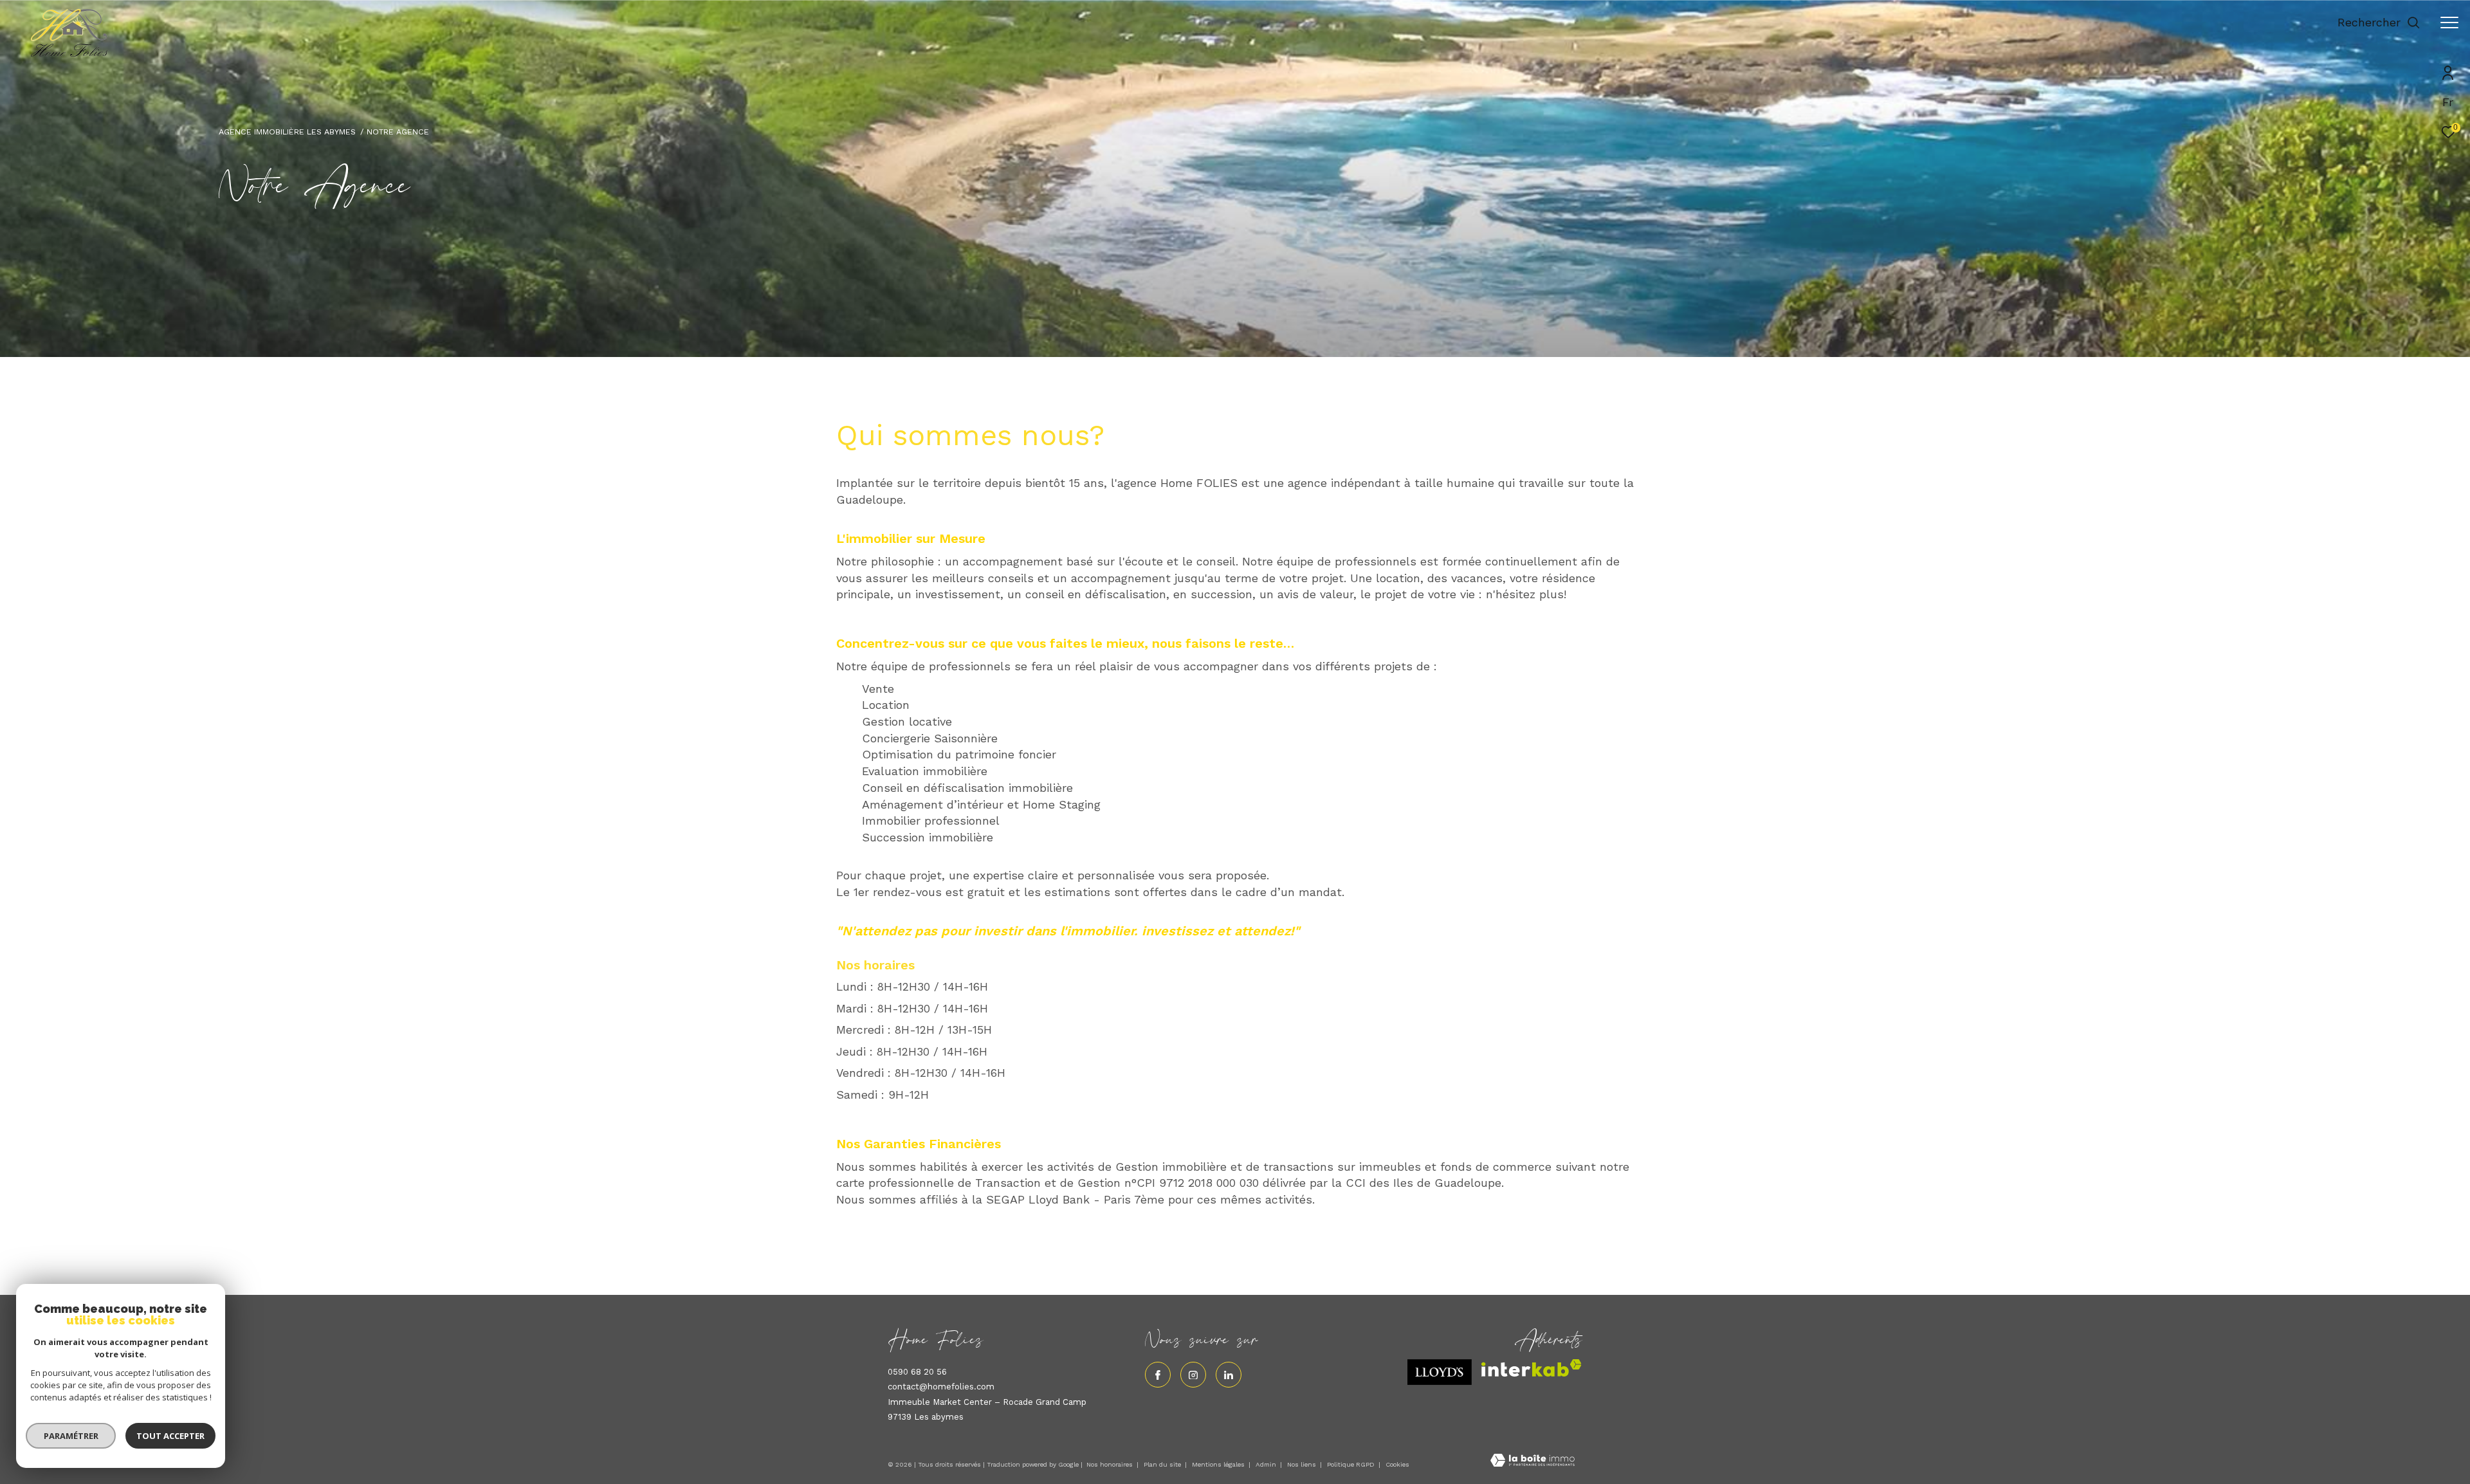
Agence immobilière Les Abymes (287, 132)
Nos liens (1303, 1464)
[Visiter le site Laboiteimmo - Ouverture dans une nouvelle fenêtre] (1532, 1462)
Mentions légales (1219, 1464)
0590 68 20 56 (917, 1372)
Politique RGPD (1351, 1464)
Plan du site (1163, 1464)
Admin (1267, 1464)
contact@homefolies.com (941, 1387)
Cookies (1397, 1464)
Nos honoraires (1110, 1464)
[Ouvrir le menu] (2449, 23)
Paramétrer (71, 1436)
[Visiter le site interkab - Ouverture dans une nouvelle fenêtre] (1532, 1368)
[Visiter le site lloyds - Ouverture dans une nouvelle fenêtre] (1440, 1372)
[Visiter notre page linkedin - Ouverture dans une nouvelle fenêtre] (1229, 1375)
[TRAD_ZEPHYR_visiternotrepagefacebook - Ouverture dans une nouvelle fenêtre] (1158, 1375)
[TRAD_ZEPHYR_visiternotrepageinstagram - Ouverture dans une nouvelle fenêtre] (1193, 1375)
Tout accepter (170, 1436)
